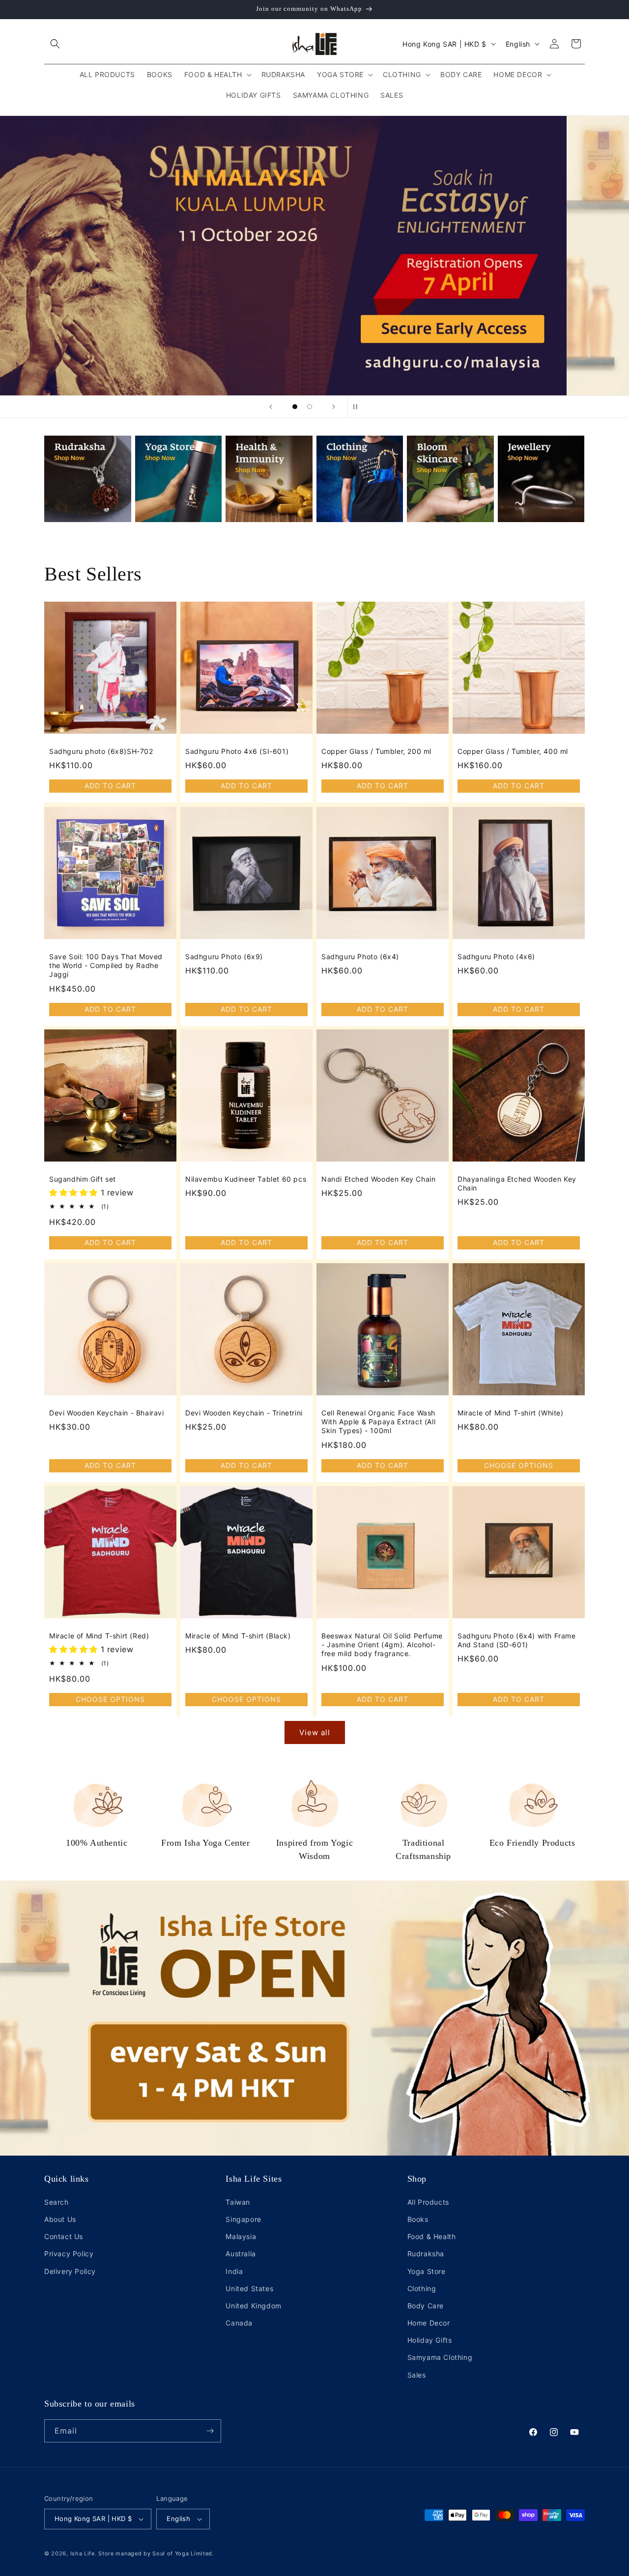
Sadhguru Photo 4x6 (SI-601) (237, 751)
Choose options (519, 1465)
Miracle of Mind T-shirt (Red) (99, 1636)
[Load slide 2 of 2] (310, 407)
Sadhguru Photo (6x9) (224, 956)
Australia (241, 2254)
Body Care (426, 2306)
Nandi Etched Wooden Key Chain (378, 1179)
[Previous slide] (271, 407)
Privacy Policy (69, 2254)
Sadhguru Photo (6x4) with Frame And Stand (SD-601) (517, 1640)
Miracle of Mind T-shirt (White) (511, 1413)
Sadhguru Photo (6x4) (360, 956)
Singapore (243, 2219)
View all (315, 1732)
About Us (60, 2219)
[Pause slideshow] (358, 407)
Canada (239, 2323)
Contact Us (64, 2236)
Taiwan (238, 2202)
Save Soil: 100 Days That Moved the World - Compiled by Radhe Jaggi (106, 965)
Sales (417, 2375)
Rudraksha (426, 2254)
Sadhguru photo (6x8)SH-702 (101, 751)
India (234, 2271)
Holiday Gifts (430, 2340)
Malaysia (241, 2236)
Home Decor (429, 2323)
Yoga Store (427, 2271)
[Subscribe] (210, 2431)
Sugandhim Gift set (83, 1179)
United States (249, 2288)
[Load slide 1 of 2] (295, 407)
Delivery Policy (70, 2271)
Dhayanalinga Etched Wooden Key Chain (517, 1183)
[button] (55, 44)
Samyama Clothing (440, 2357)
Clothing (422, 2288)
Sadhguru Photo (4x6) (496, 956)
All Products (428, 2202)
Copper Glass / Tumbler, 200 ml (376, 751)
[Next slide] (334, 407)
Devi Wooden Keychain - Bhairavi (107, 1413)
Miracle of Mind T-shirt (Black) (238, 1636)
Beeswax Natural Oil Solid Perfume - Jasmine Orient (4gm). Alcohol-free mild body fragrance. (382, 1645)
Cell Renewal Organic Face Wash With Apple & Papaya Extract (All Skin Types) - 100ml (378, 1422)
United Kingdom (253, 2306)
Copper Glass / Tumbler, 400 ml (513, 751)
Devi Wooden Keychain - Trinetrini (244, 1413)
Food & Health (432, 2236)
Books (418, 2219)
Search (57, 2202)
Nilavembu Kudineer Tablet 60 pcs (246, 1179)
